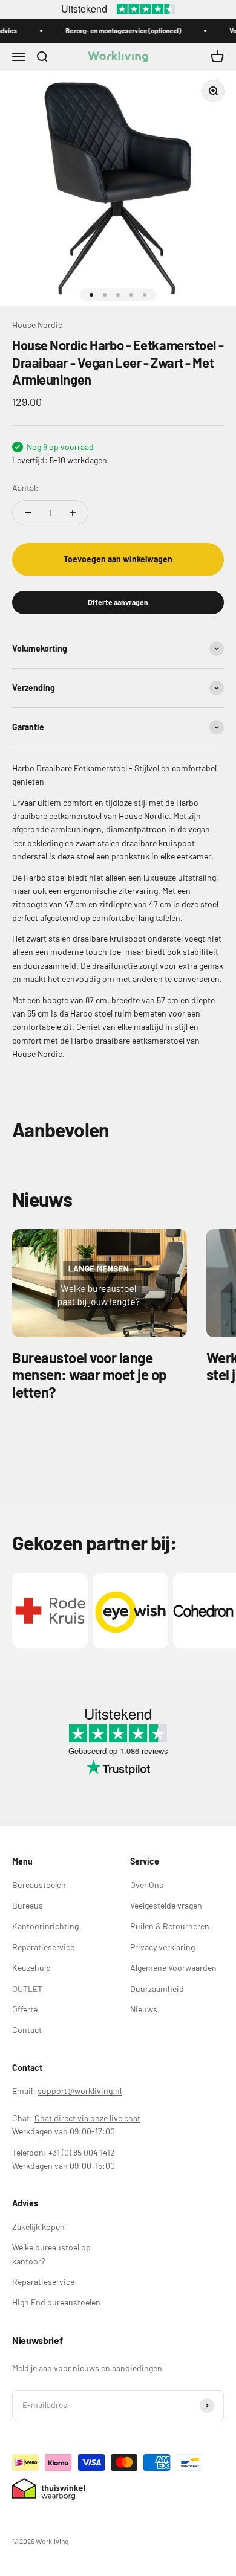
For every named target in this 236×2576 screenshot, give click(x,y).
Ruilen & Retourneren (170, 1926)
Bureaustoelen (39, 1885)
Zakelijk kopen (38, 2227)
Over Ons (147, 1885)
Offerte (25, 2009)
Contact (27, 2030)
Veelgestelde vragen (166, 1905)
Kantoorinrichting (45, 1926)
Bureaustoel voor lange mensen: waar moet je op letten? (90, 1375)
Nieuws (144, 2009)
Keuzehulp (31, 1967)
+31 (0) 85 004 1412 (82, 2152)
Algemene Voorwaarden (173, 1967)
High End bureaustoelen (56, 2302)
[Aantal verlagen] (28, 513)
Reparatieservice (43, 1947)
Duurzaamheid (157, 1989)
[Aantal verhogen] (73, 513)
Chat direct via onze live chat (87, 2118)
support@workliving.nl (80, 2091)
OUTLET (27, 1989)
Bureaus (28, 1905)
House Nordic (37, 325)
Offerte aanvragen (118, 602)
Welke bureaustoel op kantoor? (51, 2254)
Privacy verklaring (162, 1947)
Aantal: (25, 488)
